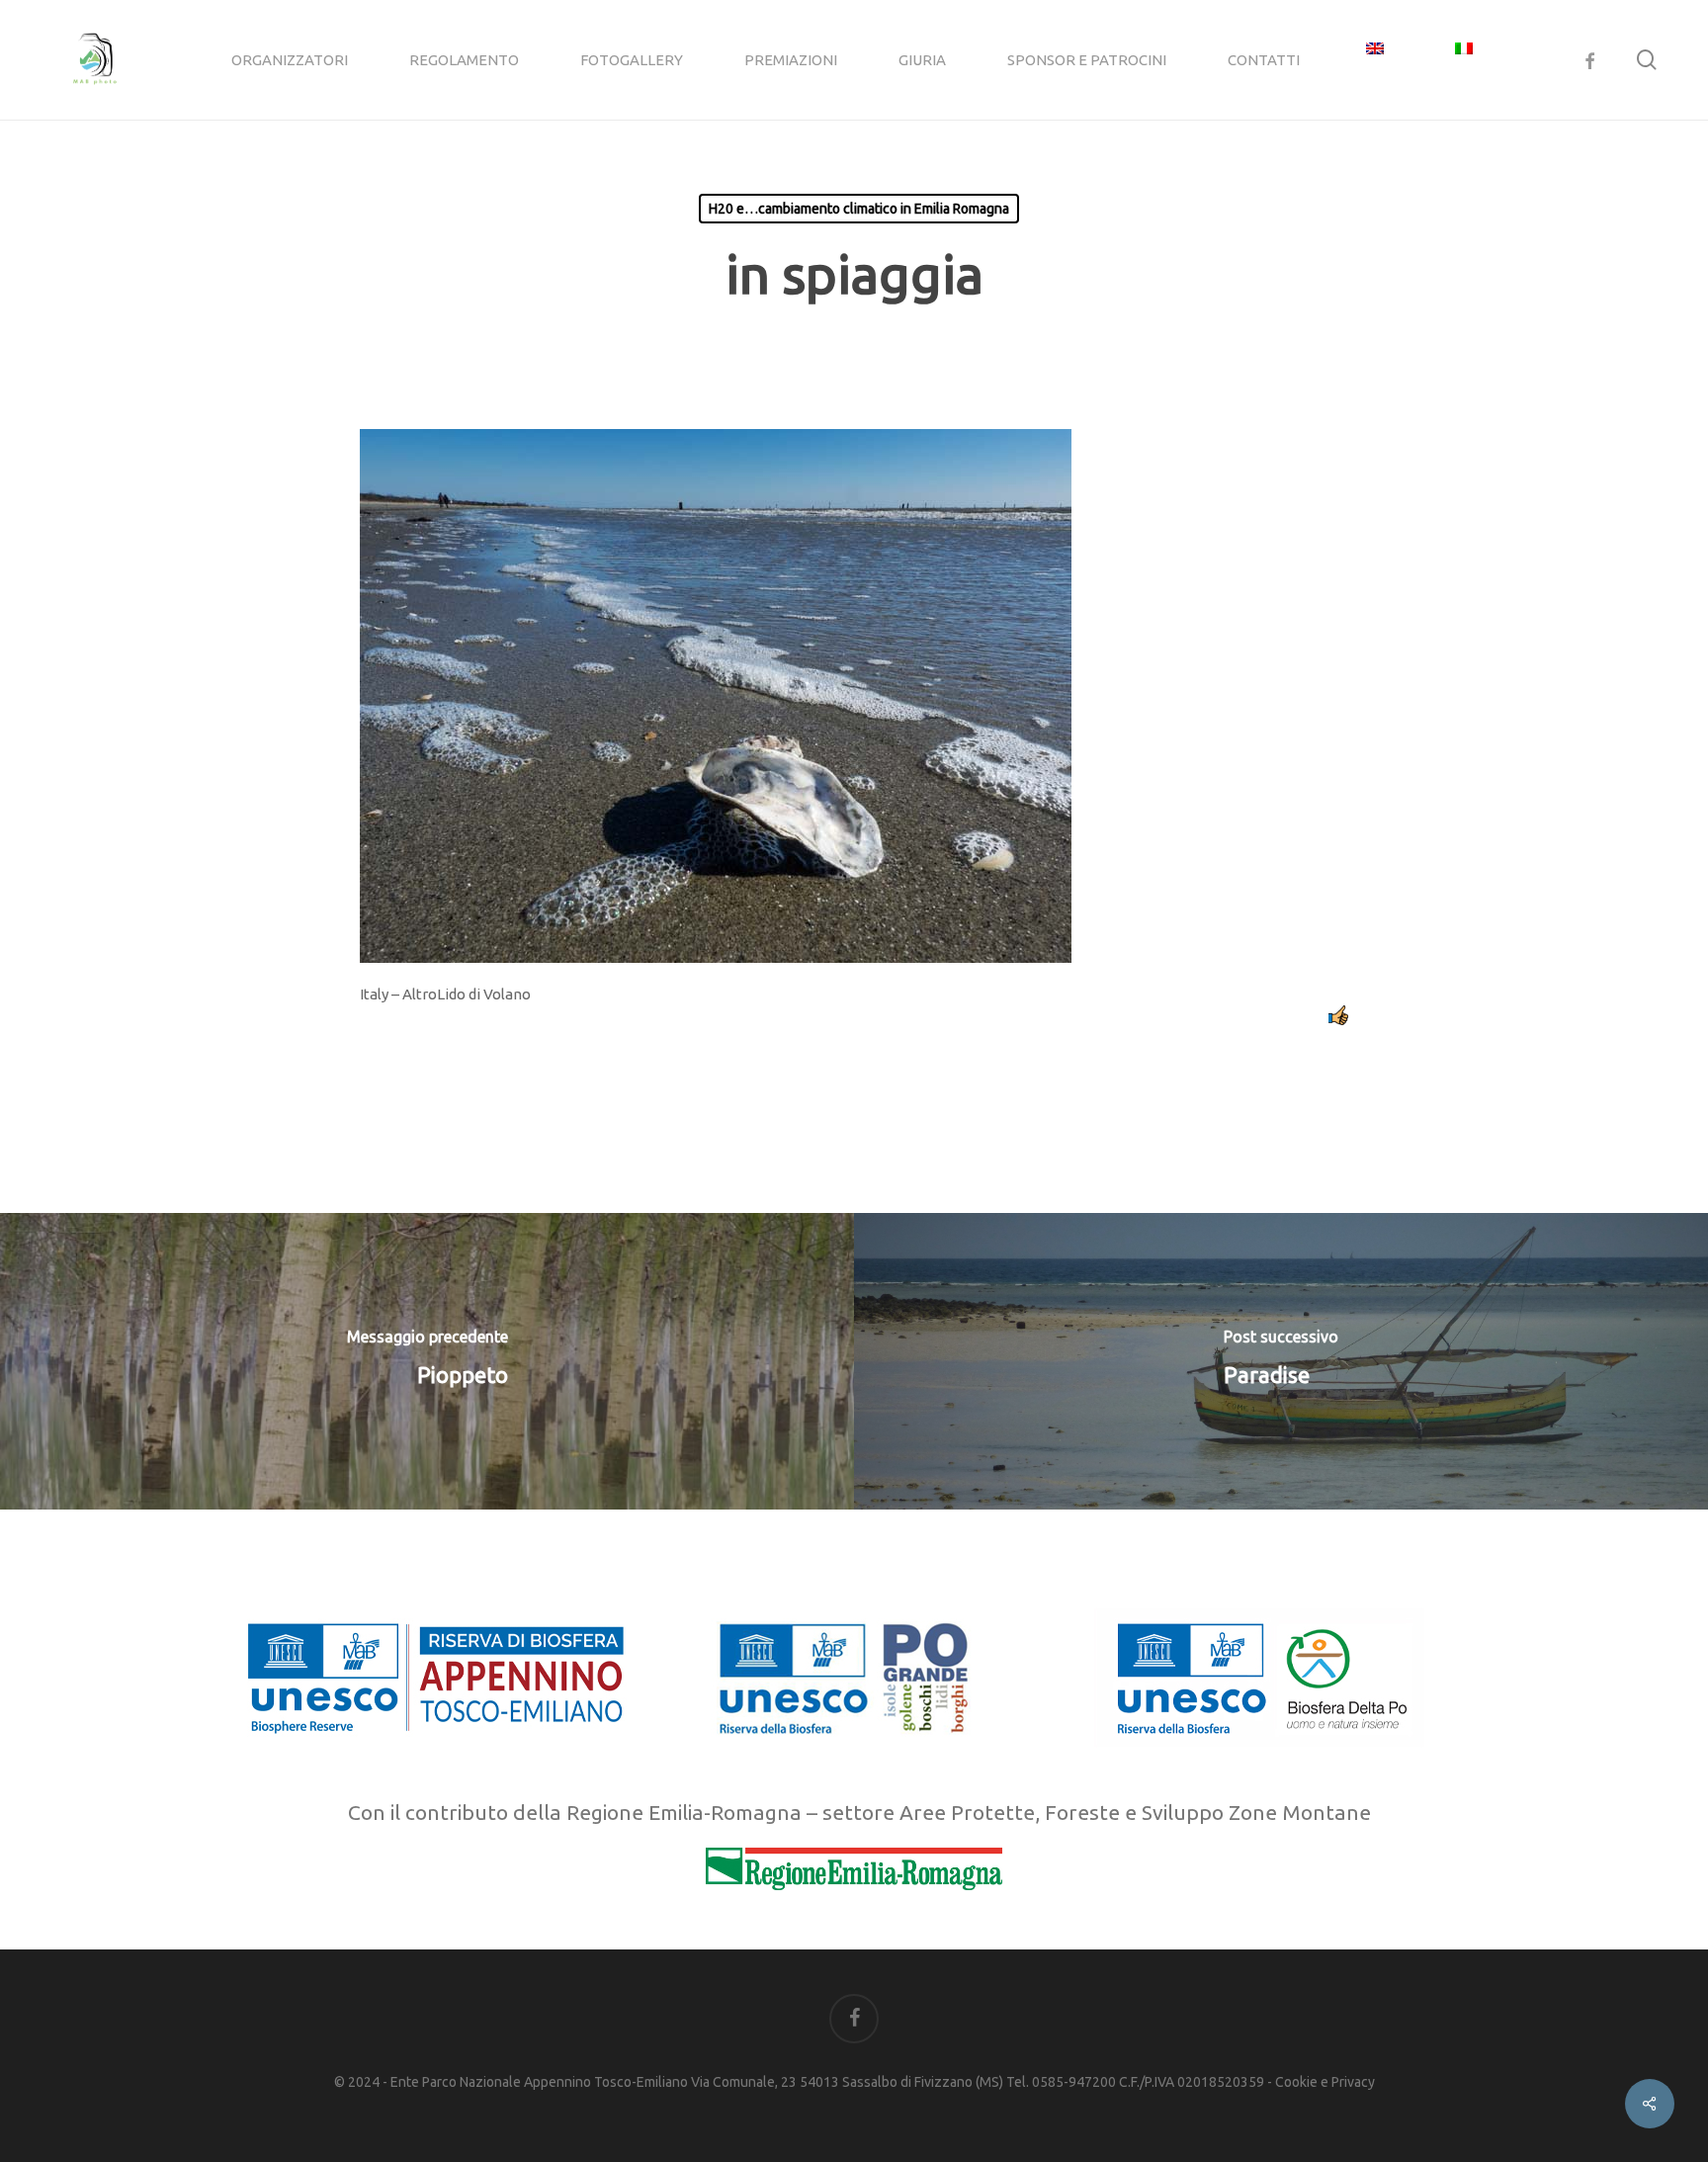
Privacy (1353, 2082)
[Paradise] (1281, 1361)
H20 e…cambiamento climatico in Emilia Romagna (859, 209)
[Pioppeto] (427, 1361)
